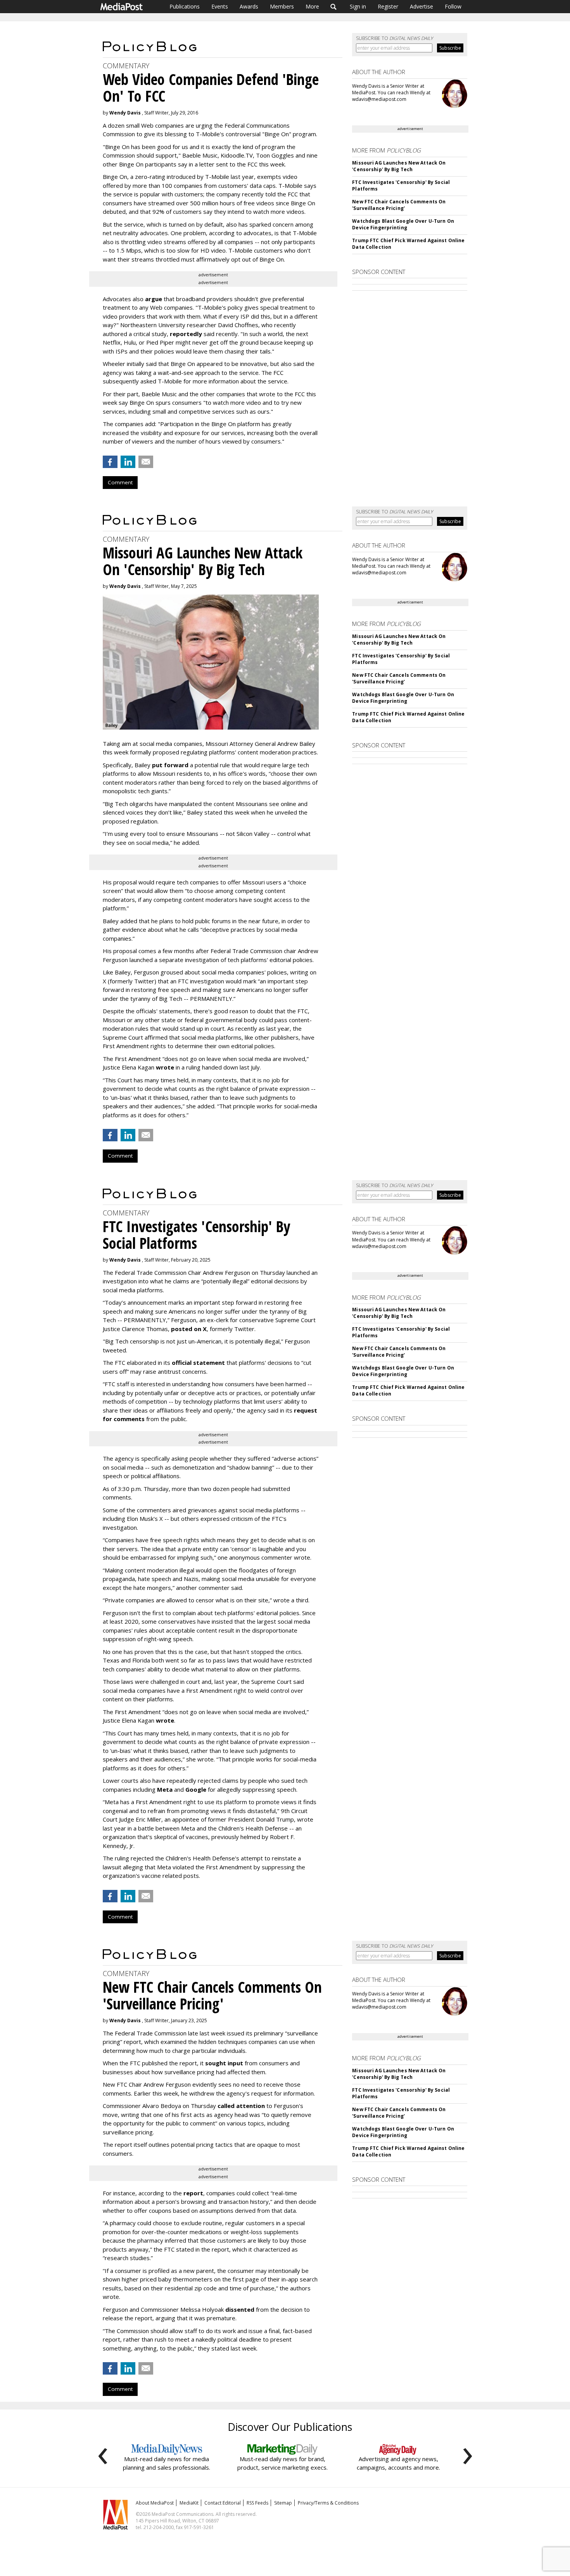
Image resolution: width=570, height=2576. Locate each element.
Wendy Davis (125, 113)
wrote (165, 1067)
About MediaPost (155, 2503)
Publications (185, 6)
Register (388, 6)
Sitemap (283, 2503)
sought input (224, 2063)
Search (334, 7)
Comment (120, 482)
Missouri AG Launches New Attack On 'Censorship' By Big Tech (399, 166)
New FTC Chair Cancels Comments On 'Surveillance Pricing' (399, 205)
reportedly (186, 334)
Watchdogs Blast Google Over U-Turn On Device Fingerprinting (403, 224)
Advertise (421, 6)
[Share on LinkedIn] (128, 462)
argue (154, 299)
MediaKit (189, 2503)
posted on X (189, 1329)
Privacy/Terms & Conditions (328, 2503)
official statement (198, 1363)
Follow (453, 6)
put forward (170, 765)
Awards (249, 6)
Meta (165, 1789)
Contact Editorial (223, 2503)
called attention (241, 2106)
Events (220, 6)
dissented (240, 2309)
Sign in (358, 6)
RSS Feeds (257, 2503)
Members (282, 6)
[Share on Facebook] (110, 462)
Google (196, 1789)
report (193, 2193)
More (312, 6)
